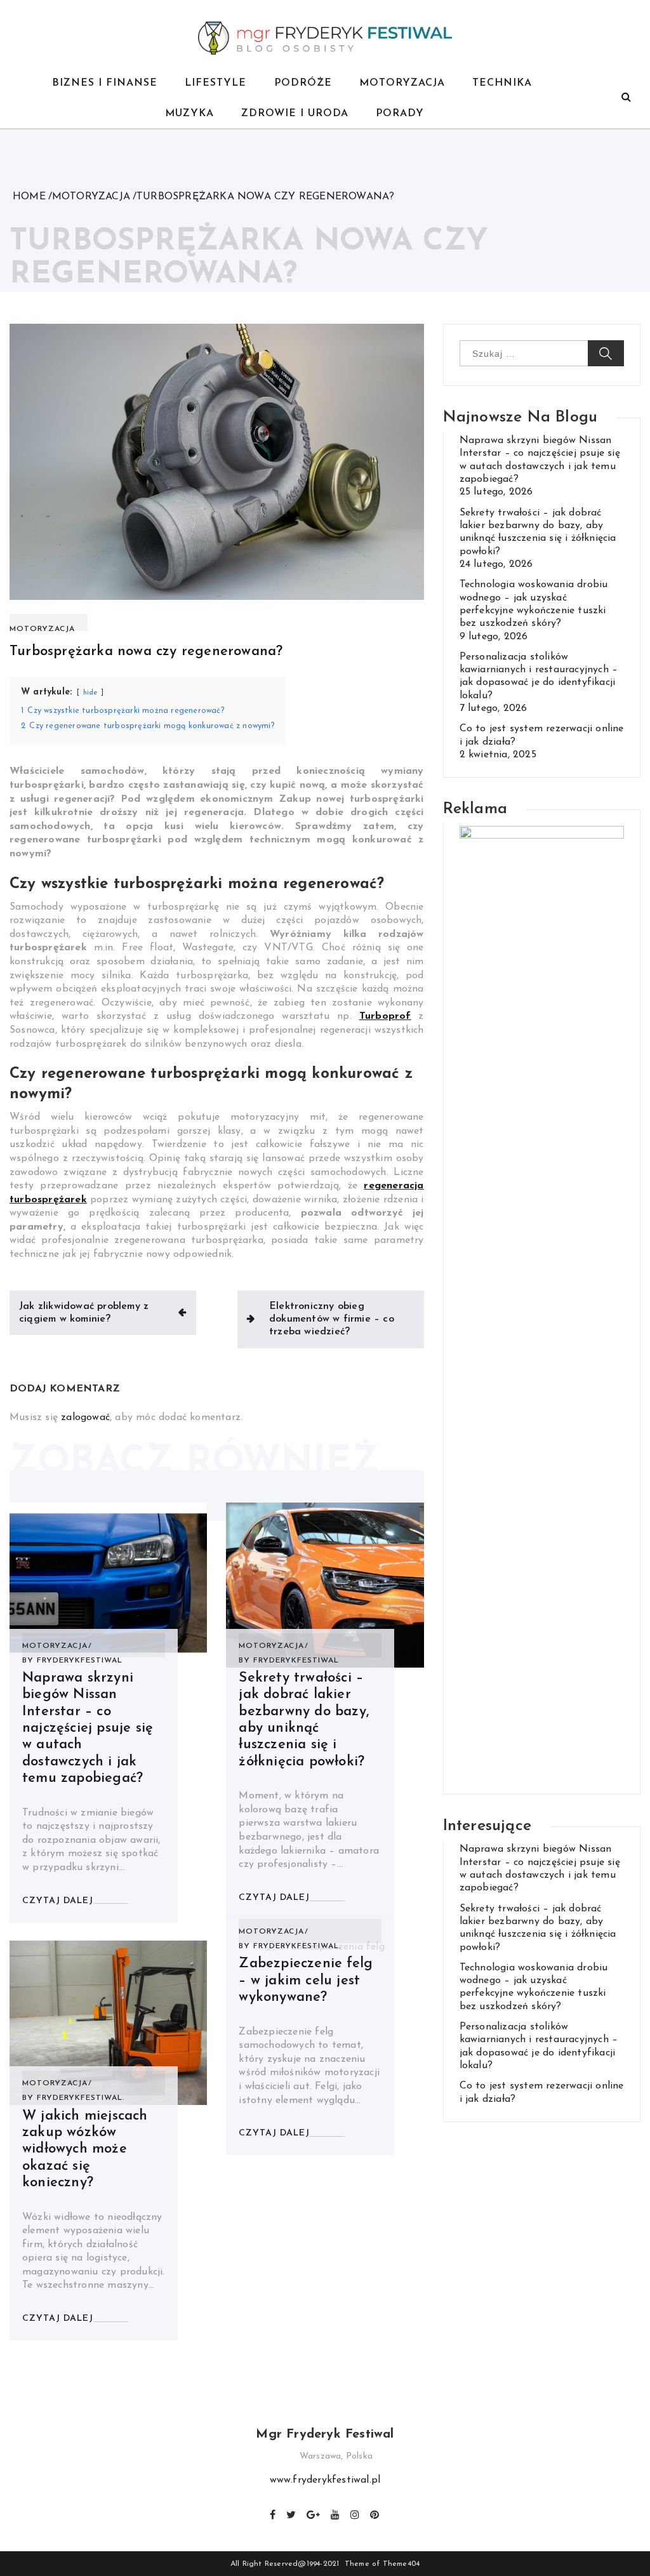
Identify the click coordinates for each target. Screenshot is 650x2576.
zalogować (85, 1417)
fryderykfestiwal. (81, 2098)
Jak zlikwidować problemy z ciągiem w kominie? (84, 1313)
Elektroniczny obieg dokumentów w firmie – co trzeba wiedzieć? (332, 1319)
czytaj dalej (58, 1901)
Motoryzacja (402, 83)
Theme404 (401, 2564)
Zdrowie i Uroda (295, 114)
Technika (502, 83)
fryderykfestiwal (80, 1661)
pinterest (375, 2513)
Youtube (336, 2513)
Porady (400, 114)
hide (90, 693)
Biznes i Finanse (105, 83)
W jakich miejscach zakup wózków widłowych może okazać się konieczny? (85, 2150)
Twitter (292, 2513)
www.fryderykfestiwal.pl (325, 2480)
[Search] (626, 98)
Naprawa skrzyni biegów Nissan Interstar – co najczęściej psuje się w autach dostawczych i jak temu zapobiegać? (88, 1728)
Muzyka (189, 114)
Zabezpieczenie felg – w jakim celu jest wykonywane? (306, 1981)
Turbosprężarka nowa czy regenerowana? (146, 652)
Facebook (273, 2513)
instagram (355, 2513)
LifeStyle (216, 83)
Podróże (303, 83)
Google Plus (314, 2513)
